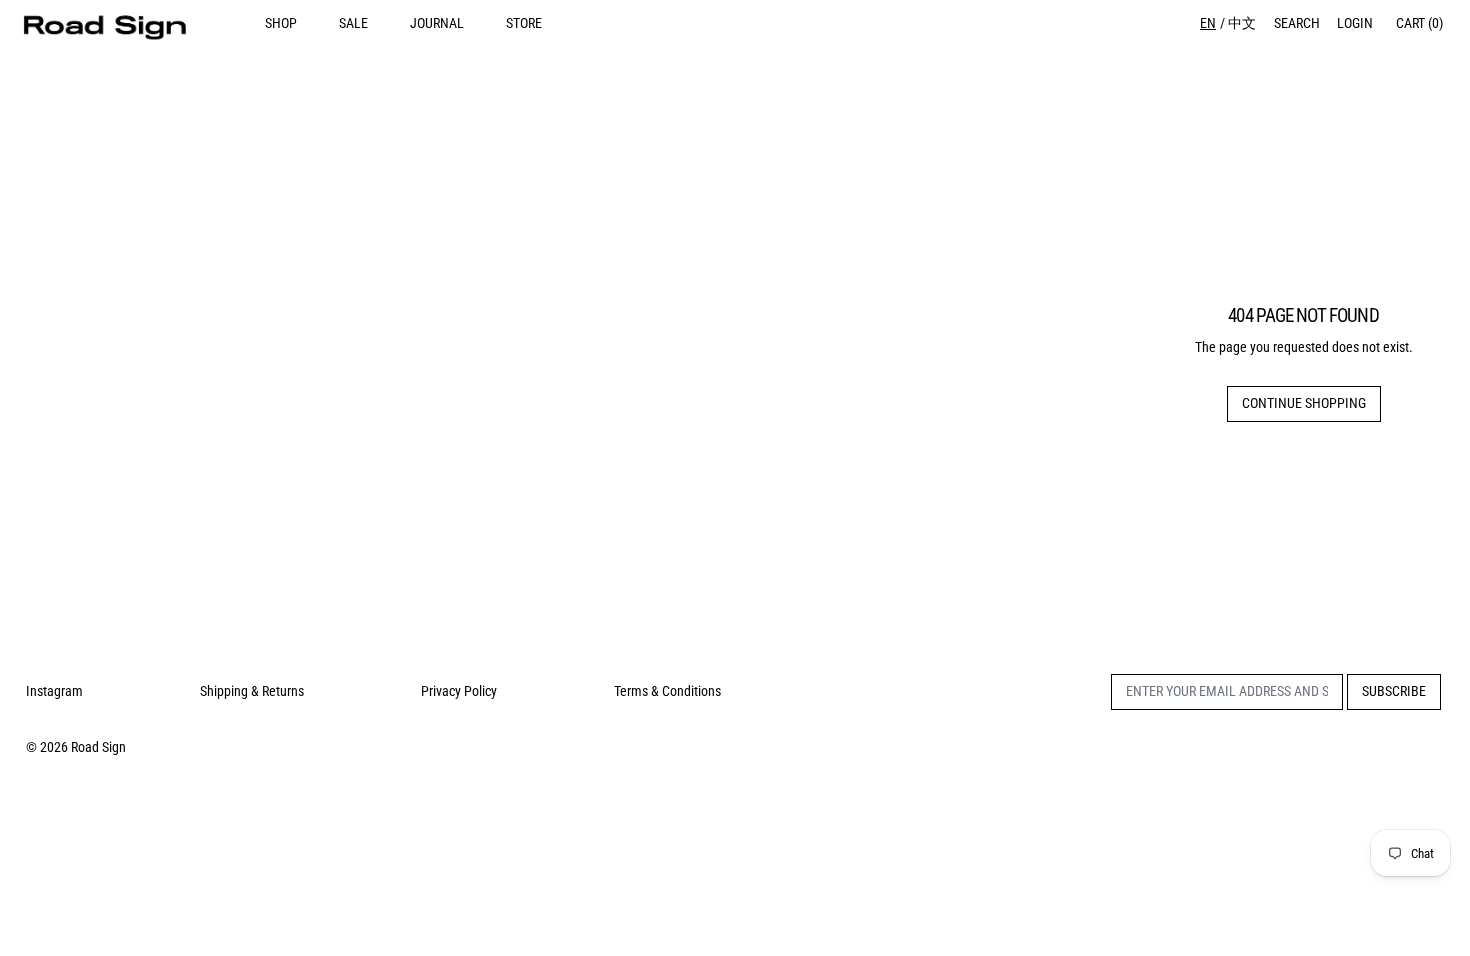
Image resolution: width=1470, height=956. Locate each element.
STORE (524, 23)
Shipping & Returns (252, 691)
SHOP (281, 23)
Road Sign (98, 747)
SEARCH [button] (1297, 23)
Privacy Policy (459, 691)
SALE (353, 23)
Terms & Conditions (667, 691)
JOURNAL (437, 23)
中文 (1242, 23)
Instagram (54, 691)
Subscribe (1394, 691)
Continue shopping (1304, 403)
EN (1208, 23)
